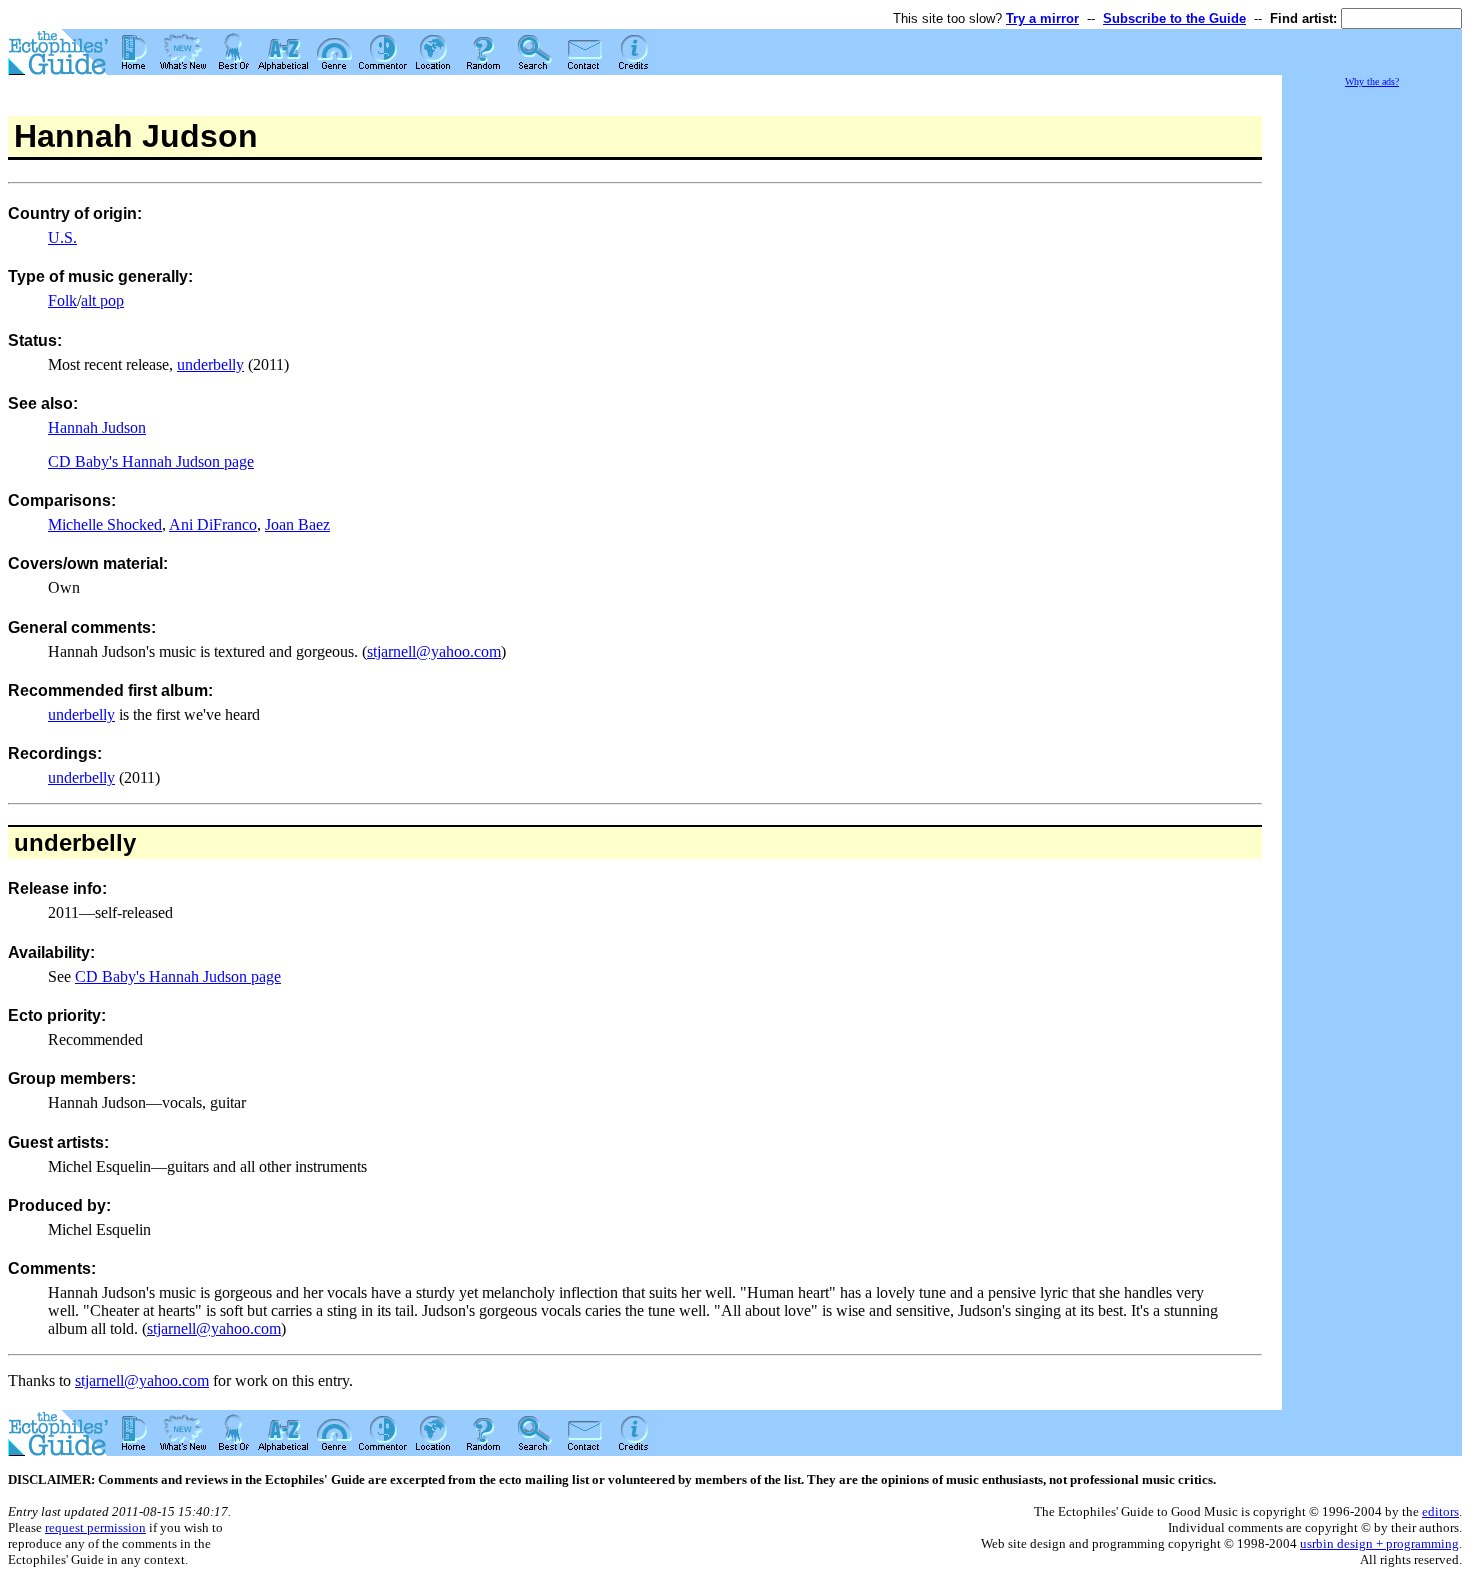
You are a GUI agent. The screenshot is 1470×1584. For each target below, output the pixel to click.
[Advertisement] (1372, 390)
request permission (95, 1527)
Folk (62, 300)
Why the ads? (1372, 81)
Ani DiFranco (213, 524)
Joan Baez (297, 524)
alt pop (102, 300)
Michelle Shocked (105, 524)
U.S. (62, 237)
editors (1440, 1511)
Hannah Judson (97, 427)
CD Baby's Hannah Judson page (151, 461)
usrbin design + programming (1379, 1543)
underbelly (210, 364)
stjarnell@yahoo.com (434, 651)
